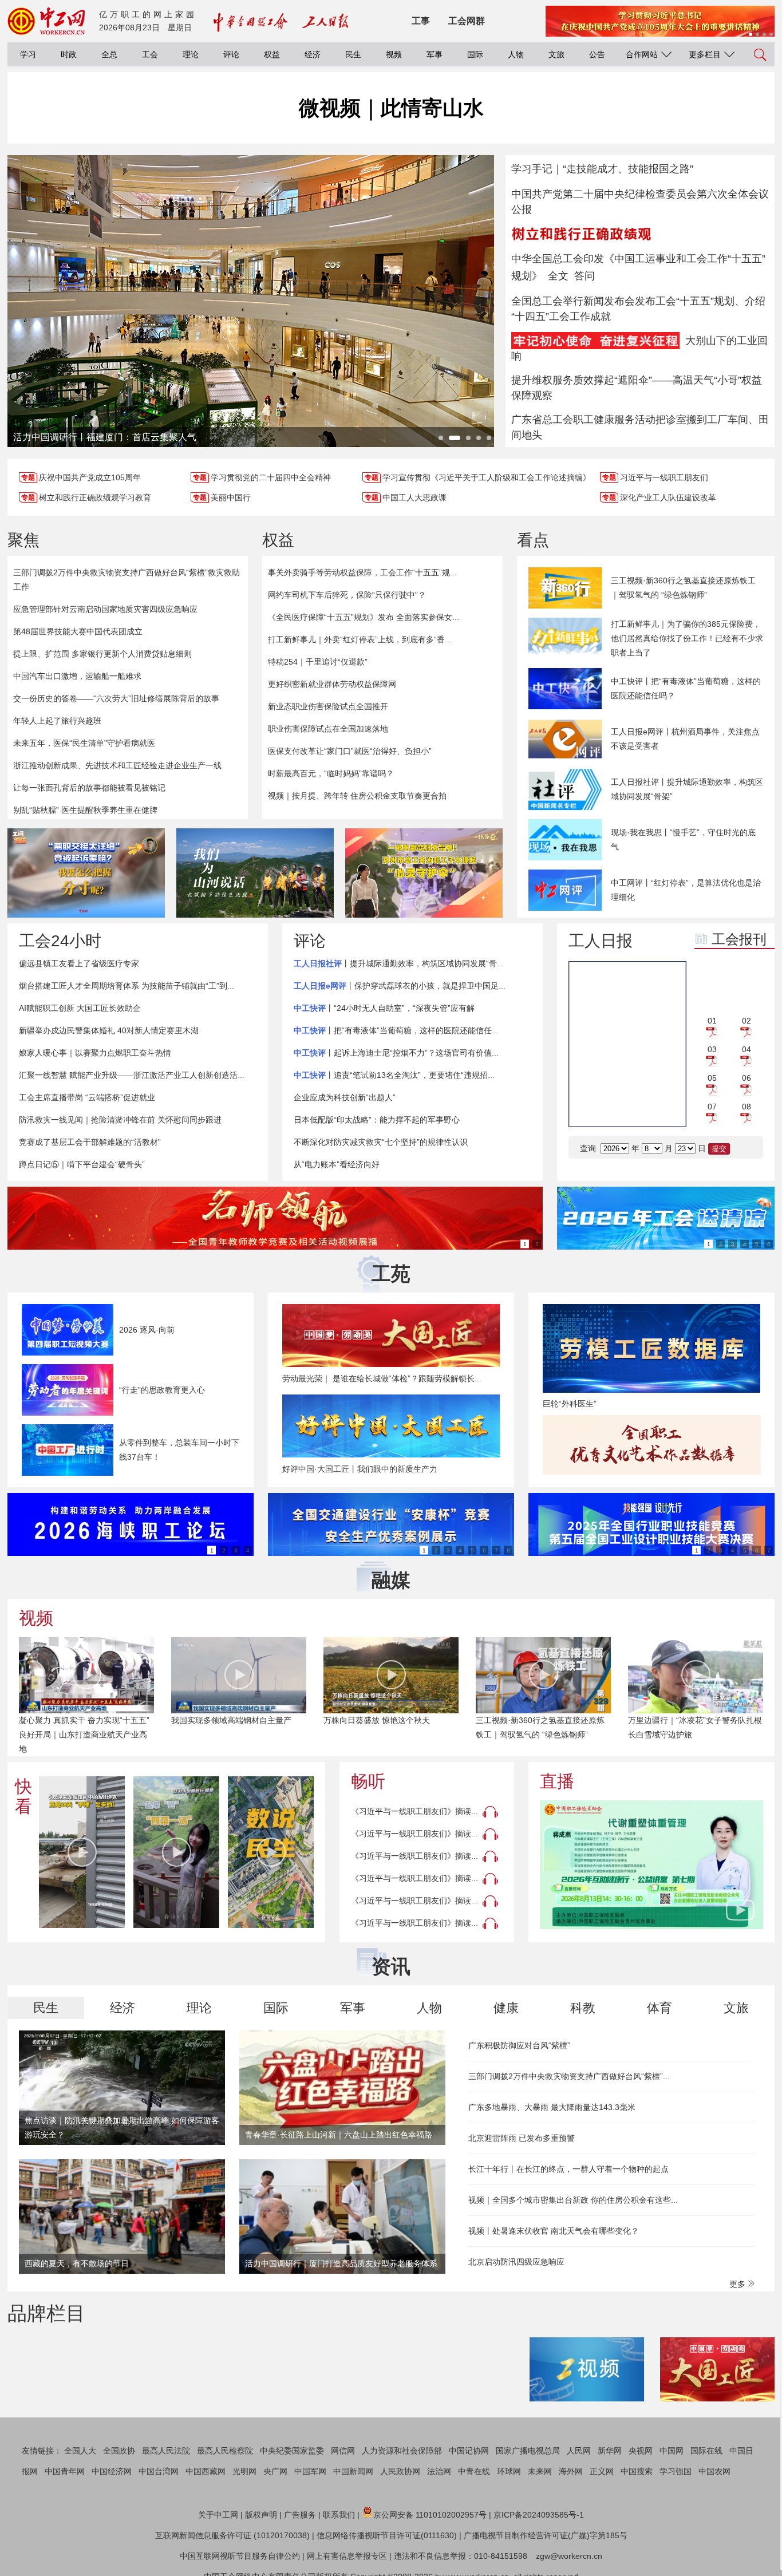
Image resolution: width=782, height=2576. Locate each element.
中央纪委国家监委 (292, 2451)
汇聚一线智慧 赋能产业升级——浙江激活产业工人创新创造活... (132, 1075)
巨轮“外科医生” (570, 1404)
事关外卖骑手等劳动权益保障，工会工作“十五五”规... (362, 572)
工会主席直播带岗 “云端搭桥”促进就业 (87, 1097)
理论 (191, 54)
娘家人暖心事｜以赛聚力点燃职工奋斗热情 (95, 1053)
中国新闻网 (353, 2471)
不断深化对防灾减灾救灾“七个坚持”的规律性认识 (381, 1142)
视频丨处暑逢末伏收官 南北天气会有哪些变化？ (554, 2231)
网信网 (343, 2451)
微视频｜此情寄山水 (391, 108)
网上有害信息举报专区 (347, 2556)
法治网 (439, 2471)
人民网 (579, 2451)
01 (712, 1021)
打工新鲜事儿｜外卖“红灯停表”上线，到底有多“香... (360, 639)
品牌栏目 (46, 2313)
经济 (313, 54)
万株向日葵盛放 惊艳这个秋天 (377, 1720)
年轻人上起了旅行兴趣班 (57, 721)
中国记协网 (469, 2451)
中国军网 (310, 2471)
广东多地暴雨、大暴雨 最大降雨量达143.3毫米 (552, 2107)
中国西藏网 (206, 2471)
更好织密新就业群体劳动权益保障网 (332, 684)
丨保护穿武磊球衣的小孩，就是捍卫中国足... (400, 986)
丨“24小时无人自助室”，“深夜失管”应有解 (384, 1008)
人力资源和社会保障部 (402, 2451)
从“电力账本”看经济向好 (337, 1164)
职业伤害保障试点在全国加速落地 (328, 729)
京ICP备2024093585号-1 (539, 2515)
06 (747, 1078)
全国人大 (80, 2451)
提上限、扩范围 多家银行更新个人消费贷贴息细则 (102, 654)
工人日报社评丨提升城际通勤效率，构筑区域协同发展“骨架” (687, 789)
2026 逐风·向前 (147, 1330)
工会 (150, 54)
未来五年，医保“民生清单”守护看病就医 (84, 743)
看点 (533, 540)
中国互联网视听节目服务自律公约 (240, 2556)
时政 (69, 54)
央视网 (641, 2451)
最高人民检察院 (225, 2451)
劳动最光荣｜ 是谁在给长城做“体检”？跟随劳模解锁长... (382, 1378)
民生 (353, 54)
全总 (109, 54)
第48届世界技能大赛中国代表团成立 (78, 631)
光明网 (244, 2471)
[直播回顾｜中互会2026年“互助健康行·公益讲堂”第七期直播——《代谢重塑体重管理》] (651, 1865)
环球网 (509, 2471)
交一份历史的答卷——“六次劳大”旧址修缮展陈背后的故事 (116, 698)
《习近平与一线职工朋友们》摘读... (414, 1811)
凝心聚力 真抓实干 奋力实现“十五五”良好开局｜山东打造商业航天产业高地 (84, 1735)
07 (712, 1107)
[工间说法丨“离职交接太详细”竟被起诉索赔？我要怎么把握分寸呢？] (86, 873)
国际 (475, 54)
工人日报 (601, 941)
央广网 (275, 2471)
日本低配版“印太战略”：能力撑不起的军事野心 (377, 1120)
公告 (597, 54)
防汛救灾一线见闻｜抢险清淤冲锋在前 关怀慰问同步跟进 (120, 1120)
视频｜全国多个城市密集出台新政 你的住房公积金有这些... (573, 2200)
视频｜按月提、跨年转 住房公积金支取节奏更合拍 (357, 796)
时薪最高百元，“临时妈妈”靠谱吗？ (331, 773)
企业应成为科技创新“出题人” (345, 1097)
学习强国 (676, 2471)
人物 (516, 54)
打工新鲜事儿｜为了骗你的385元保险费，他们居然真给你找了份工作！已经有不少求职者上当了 (687, 638)
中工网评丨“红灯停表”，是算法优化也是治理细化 (686, 890)
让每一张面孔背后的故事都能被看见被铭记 (89, 788)
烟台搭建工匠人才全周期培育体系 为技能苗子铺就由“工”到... (127, 986)
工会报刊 (739, 939)
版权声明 (261, 2515)
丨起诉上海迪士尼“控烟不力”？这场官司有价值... (396, 1053)
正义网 (602, 2471)
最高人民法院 (166, 2451)
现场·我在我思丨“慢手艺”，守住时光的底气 (683, 839)
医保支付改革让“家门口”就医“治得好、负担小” (350, 751)
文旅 (556, 54)
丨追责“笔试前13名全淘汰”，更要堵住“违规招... (394, 1075)
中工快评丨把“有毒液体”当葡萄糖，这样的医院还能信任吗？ (686, 688)
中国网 (672, 2451)
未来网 (540, 2471)
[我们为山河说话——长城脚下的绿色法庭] (255, 873)
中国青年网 (65, 2471)
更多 (738, 2284)
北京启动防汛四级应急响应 (516, 2262)
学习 (28, 54)
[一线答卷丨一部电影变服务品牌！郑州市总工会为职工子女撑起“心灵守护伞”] (424, 873)
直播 (557, 1781)
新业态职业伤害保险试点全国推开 (328, 706)
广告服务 (300, 2515)
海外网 (571, 2471)
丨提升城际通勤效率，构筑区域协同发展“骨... (399, 963)
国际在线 (706, 2451)
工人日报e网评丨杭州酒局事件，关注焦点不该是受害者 (685, 739)
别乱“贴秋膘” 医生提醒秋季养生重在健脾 (85, 810)
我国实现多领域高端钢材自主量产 (231, 1720)
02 (747, 1021)
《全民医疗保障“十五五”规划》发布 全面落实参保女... (364, 617)
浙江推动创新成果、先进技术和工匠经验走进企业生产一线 (117, 765)
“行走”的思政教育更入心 (162, 1390)
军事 (435, 54)
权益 (272, 54)
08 (747, 1107)
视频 (394, 54)
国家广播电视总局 (528, 2451)
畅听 (368, 1781)
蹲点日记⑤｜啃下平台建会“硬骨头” (82, 1164)
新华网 (610, 2451)
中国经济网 (112, 2471)
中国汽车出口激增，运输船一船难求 (77, 676)
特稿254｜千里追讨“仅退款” (318, 662)
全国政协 (119, 2451)
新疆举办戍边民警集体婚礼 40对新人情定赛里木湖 (109, 1030)
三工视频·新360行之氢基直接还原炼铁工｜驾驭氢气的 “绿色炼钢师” (683, 588)
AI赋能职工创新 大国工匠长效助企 (80, 1008)
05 (712, 1078)
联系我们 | (341, 2515)
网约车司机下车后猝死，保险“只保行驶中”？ (347, 595)
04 (747, 1049)
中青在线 (474, 2471)
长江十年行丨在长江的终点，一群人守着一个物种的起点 (568, 2169)
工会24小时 (60, 941)
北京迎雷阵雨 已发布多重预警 (522, 2138)
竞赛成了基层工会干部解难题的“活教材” (90, 1142)
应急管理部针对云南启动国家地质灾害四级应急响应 (105, 609)
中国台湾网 (159, 2471)
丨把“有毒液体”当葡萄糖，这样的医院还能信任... (396, 1030)
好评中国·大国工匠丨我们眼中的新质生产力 (360, 1469)
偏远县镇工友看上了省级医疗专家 (79, 963)
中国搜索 (637, 2471)
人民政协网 (400, 2471)
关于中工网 (218, 2515)
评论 (231, 54)
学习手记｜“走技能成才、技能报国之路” (602, 169)
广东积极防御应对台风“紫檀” (519, 2045)
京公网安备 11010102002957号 (430, 2515)
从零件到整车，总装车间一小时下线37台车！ (179, 1450)
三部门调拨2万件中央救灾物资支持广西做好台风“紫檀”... (569, 2076)
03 (712, 1049)
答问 (584, 276)
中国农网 (714, 2471)
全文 (558, 276)
